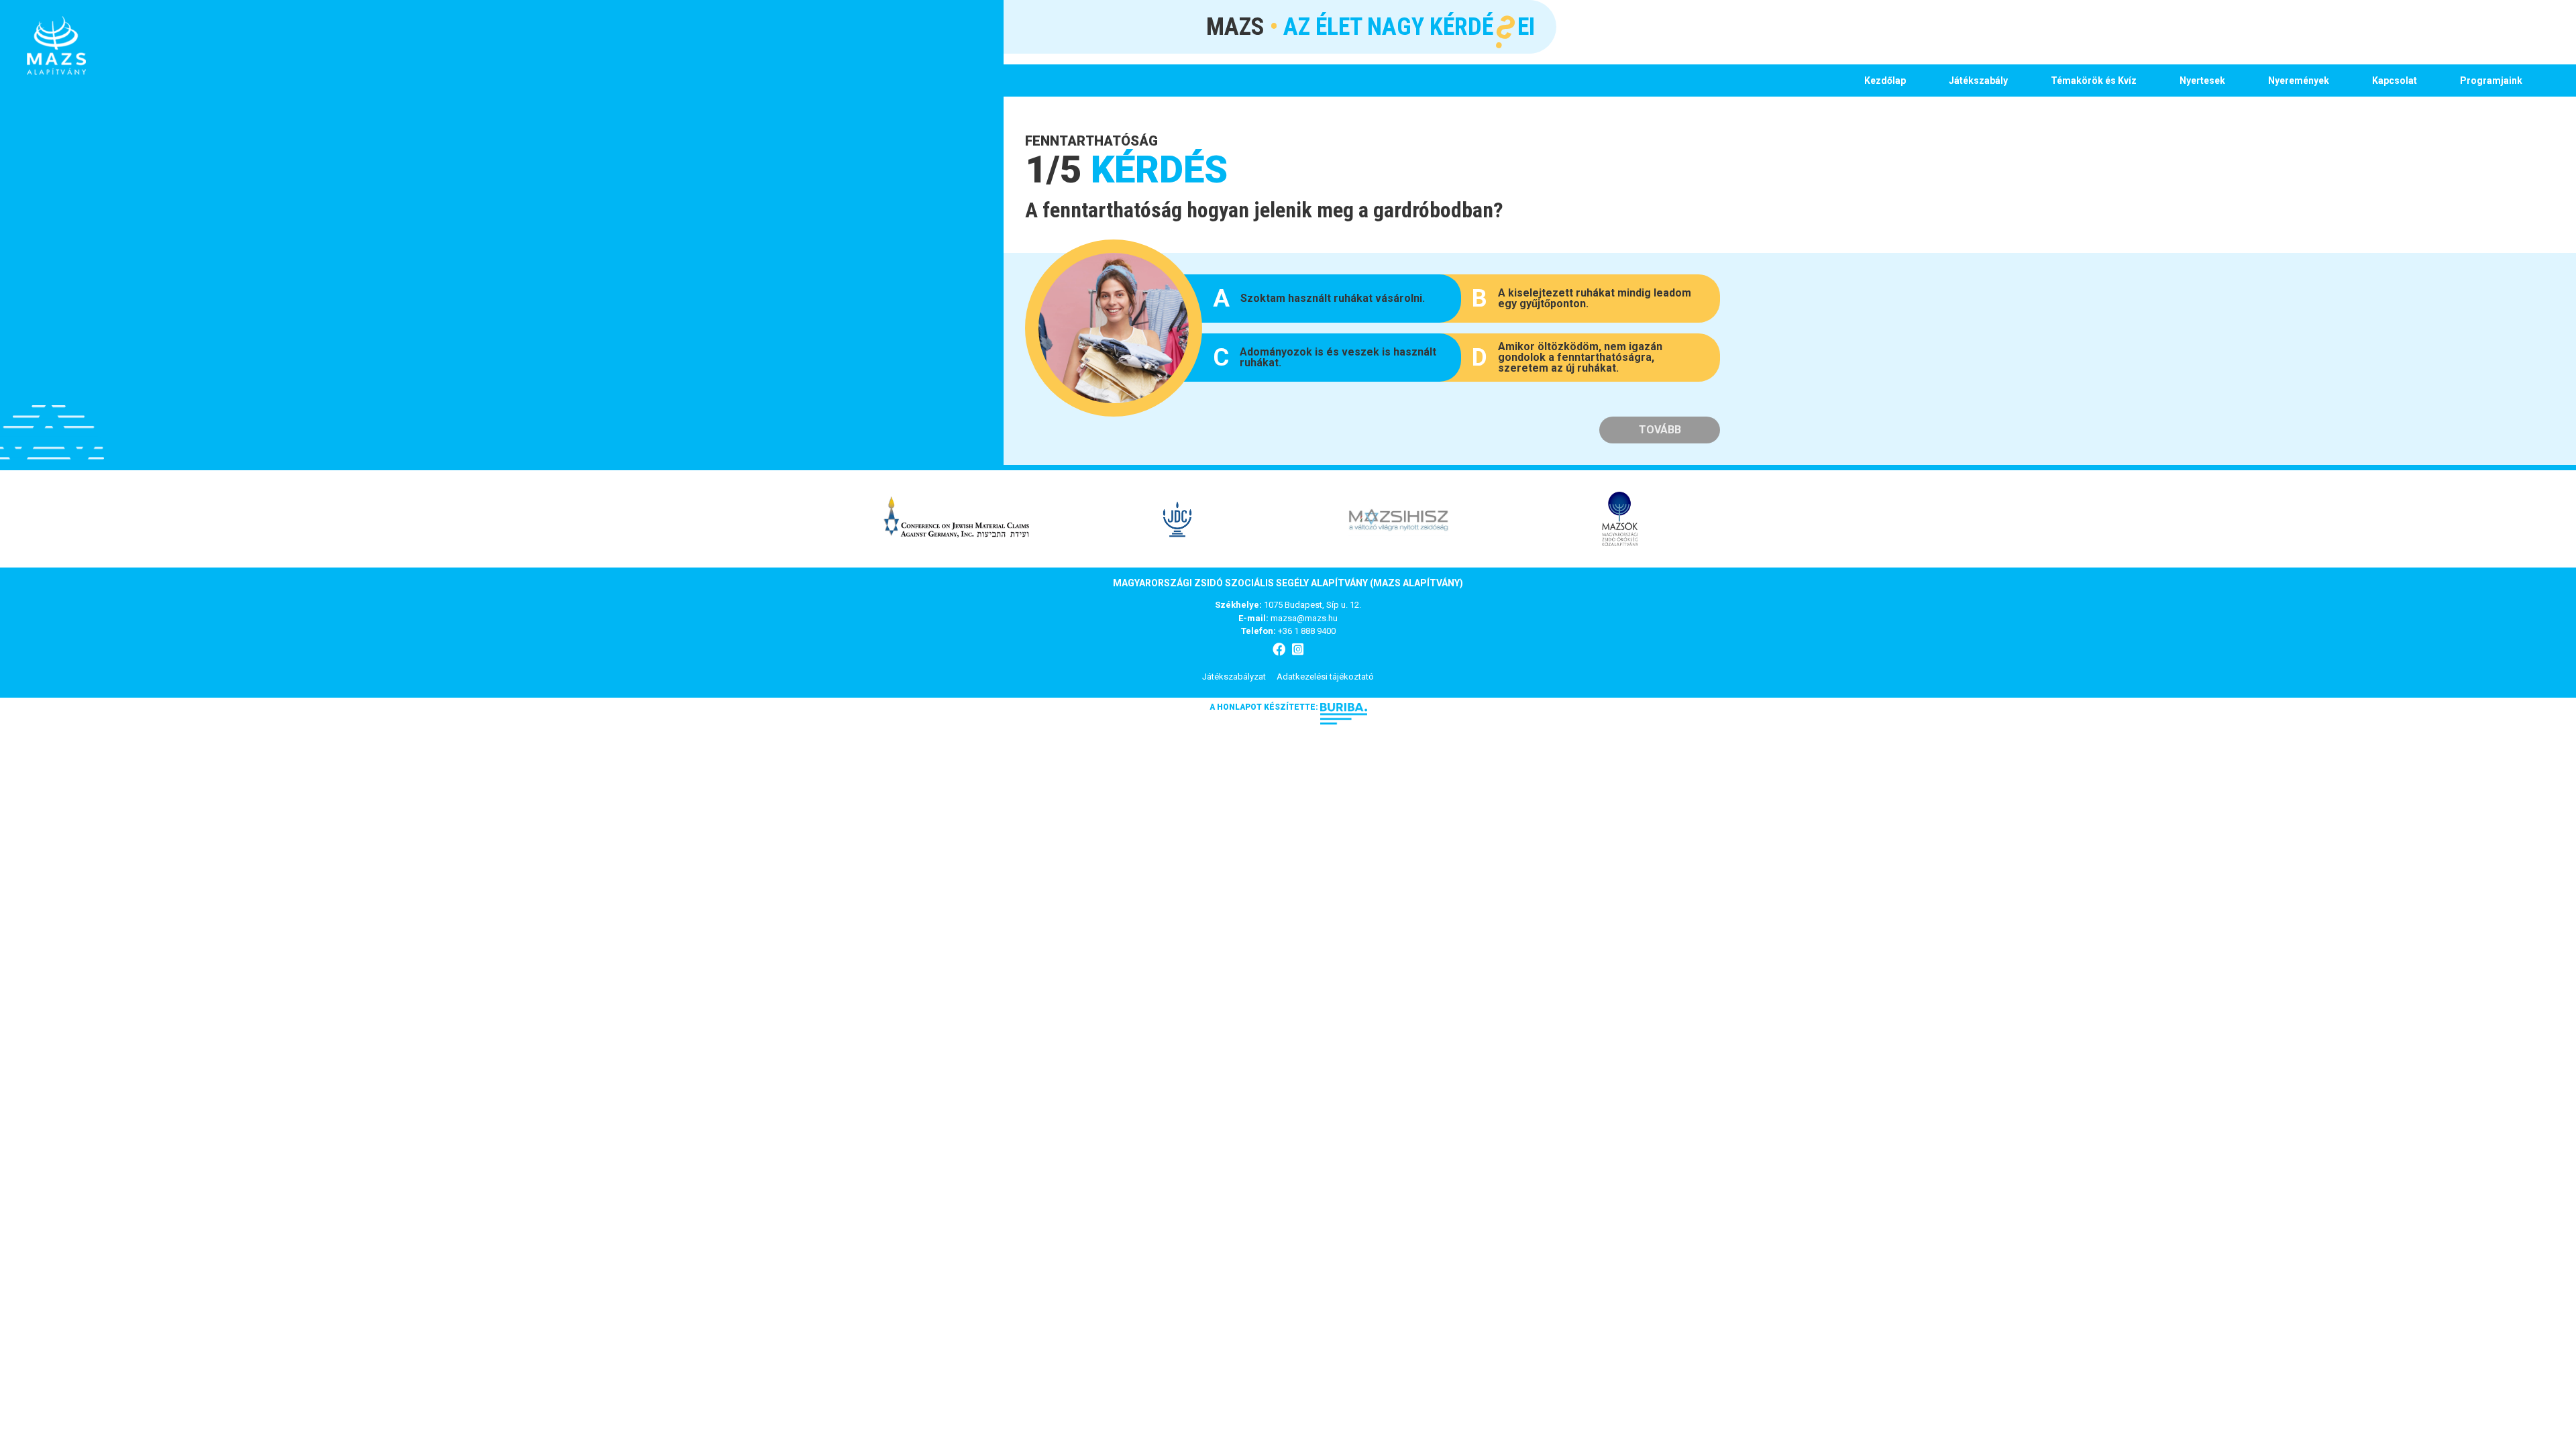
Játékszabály (1978, 80)
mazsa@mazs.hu (1304, 618)
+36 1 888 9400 (1307, 631)
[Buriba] (1344, 707)
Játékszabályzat (1234, 677)
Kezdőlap (1885, 80)
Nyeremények (2299, 80)
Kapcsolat (2395, 80)
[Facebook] (1279, 650)
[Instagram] (1298, 650)
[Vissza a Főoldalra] (56, 46)
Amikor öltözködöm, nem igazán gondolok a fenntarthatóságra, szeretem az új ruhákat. (1567, 357)
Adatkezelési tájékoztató (1325, 677)
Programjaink (2491, 80)
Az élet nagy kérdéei (1371, 25)
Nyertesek (2202, 80)
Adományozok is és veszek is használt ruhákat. (1325, 358)
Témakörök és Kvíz (2094, 80)
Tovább (1660, 430)
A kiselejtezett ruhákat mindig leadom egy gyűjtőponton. (1581, 299)
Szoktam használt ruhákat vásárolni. (1319, 299)
